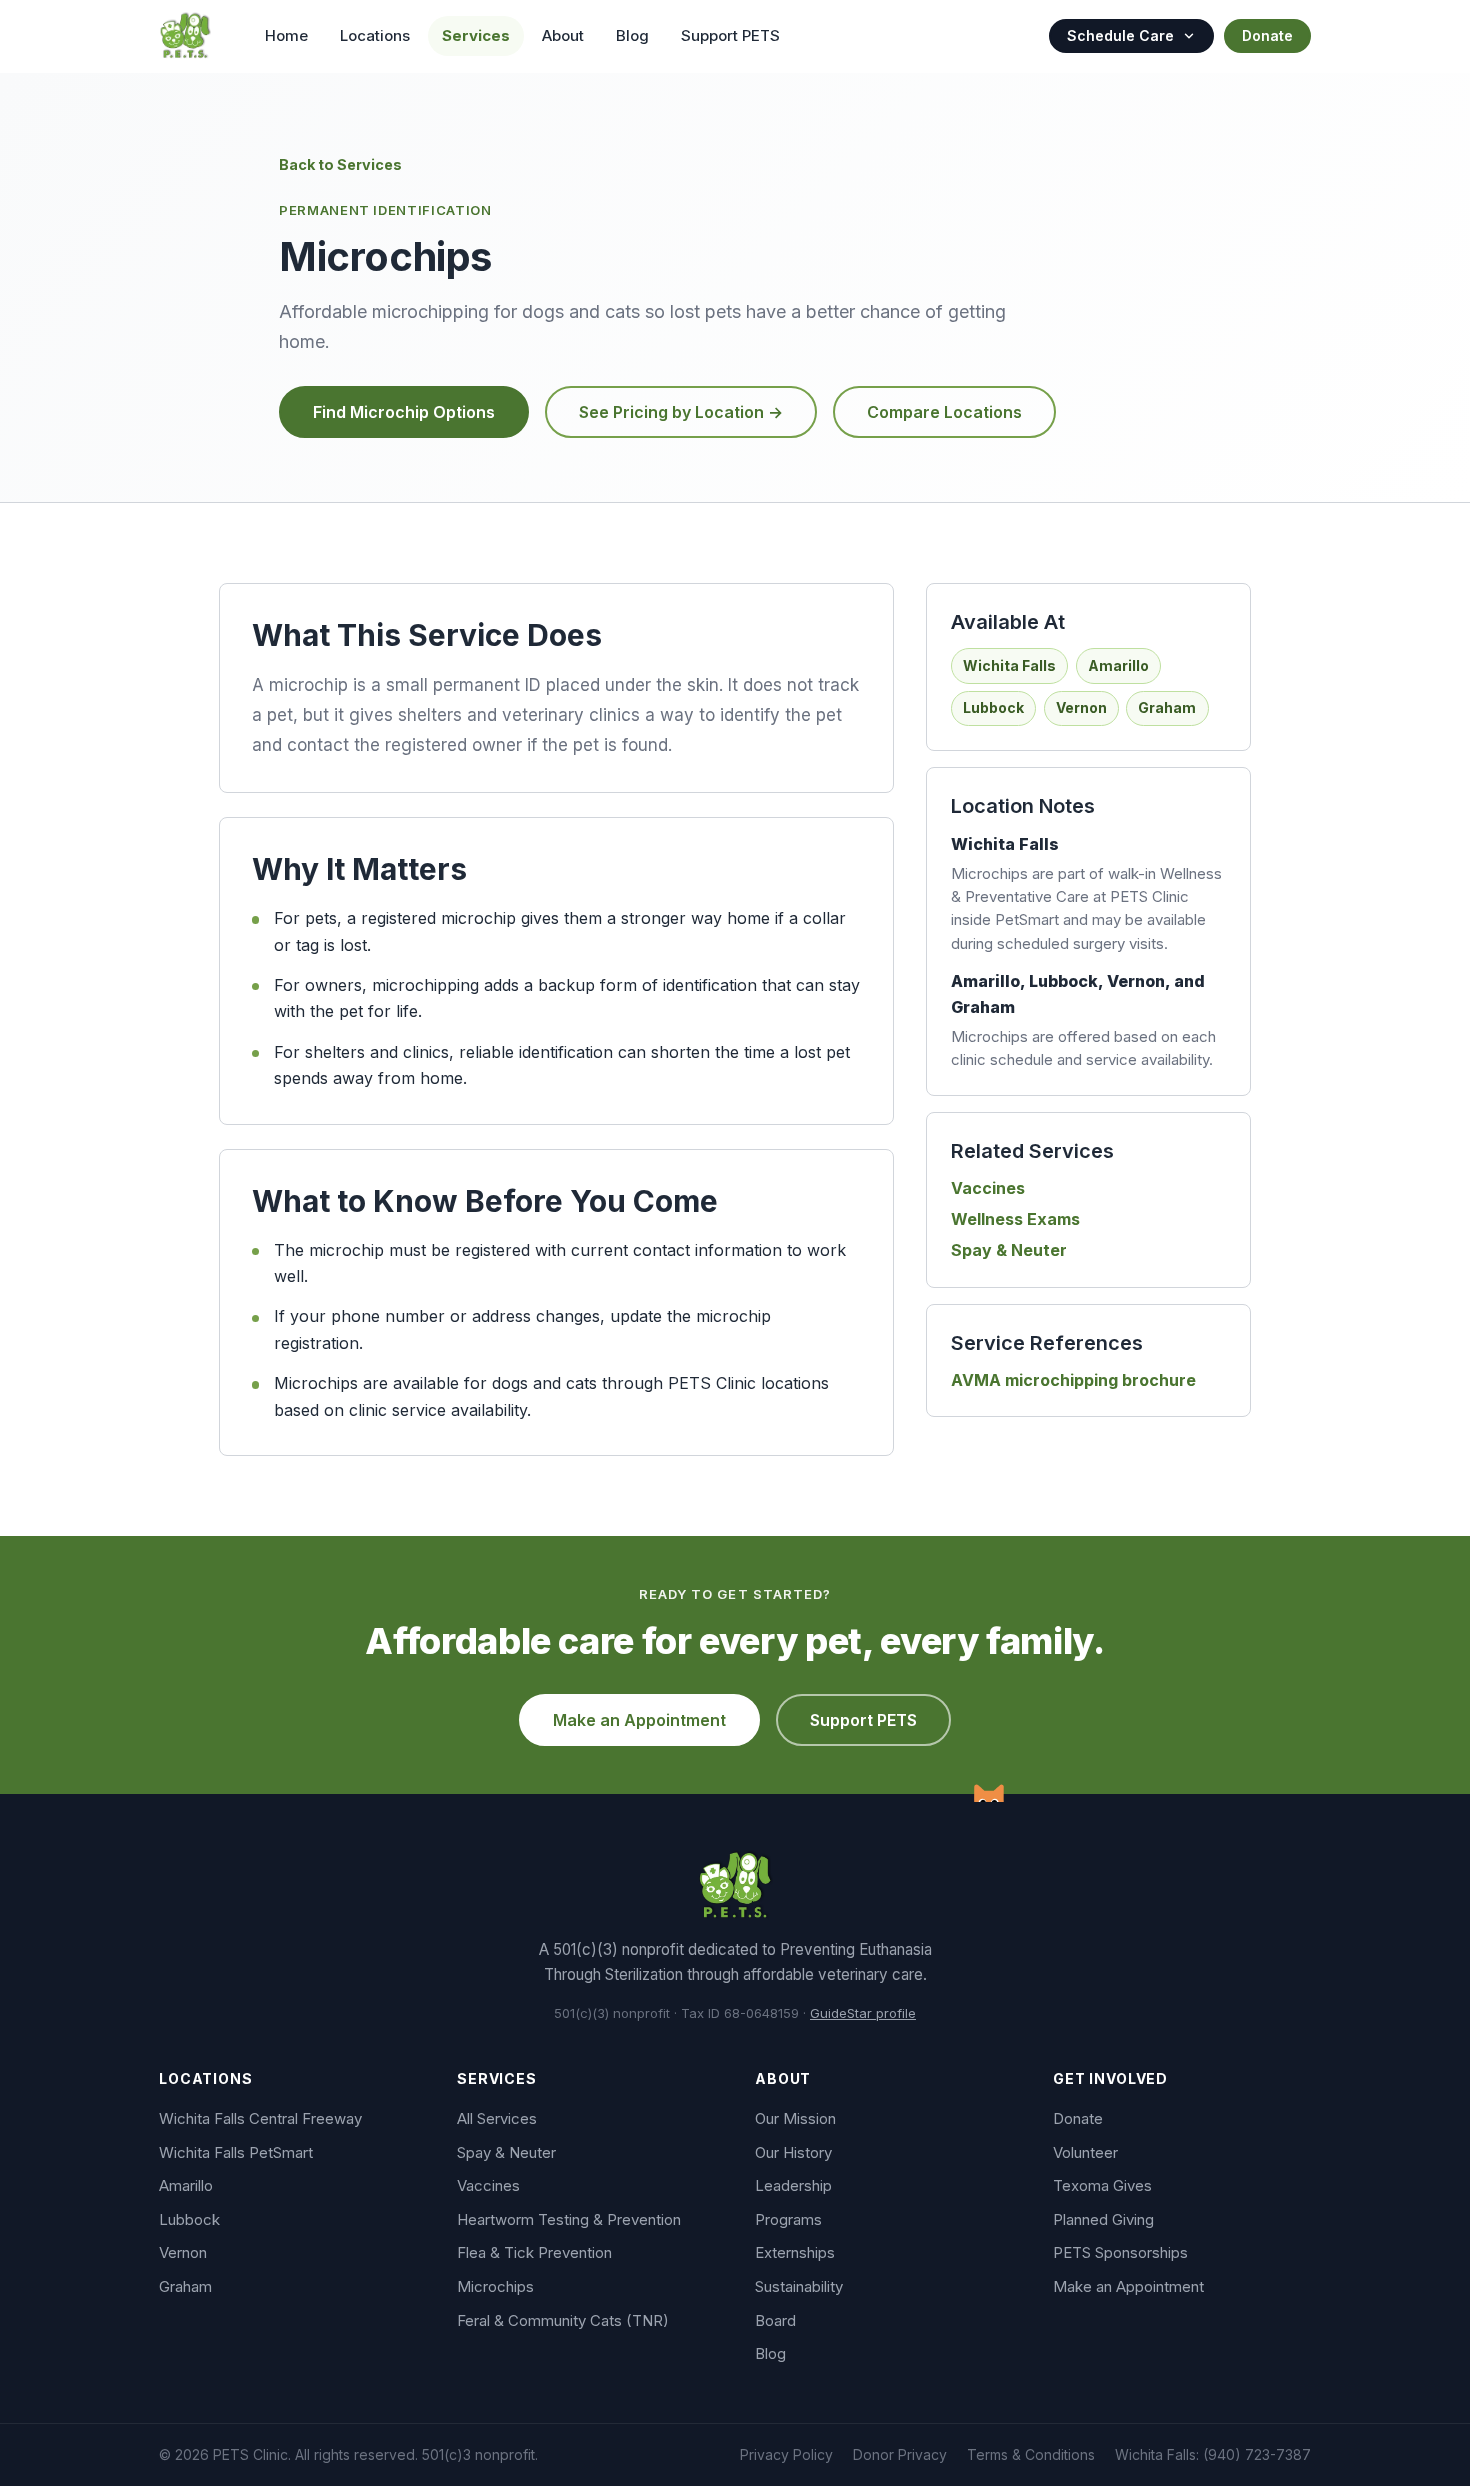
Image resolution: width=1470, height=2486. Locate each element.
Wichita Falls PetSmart (236, 2152)
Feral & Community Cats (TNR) (563, 2320)
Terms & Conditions (1031, 2454)
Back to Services (340, 164)
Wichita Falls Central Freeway (260, 2118)
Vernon (183, 2252)
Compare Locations (944, 412)
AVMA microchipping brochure (1073, 1380)
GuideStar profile (863, 2013)
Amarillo (186, 2185)
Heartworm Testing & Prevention (569, 2219)
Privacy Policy (786, 2454)
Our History (793, 2152)
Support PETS (730, 35)
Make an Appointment (639, 1720)
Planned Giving (1103, 2219)
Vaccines (988, 1188)
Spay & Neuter (1009, 1250)
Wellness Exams (1015, 1219)
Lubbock (189, 2219)
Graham (185, 2286)
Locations (375, 35)
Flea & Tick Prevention (534, 2252)
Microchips (495, 2286)
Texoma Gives (1102, 2185)
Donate (1267, 35)
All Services (497, 2118)
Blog (632, 35)
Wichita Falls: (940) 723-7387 (1213, 2454)
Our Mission (795, 2118)
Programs (788, 2219)
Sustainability (799, 2286)
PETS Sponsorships (1120, 2252)
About (563, 35)
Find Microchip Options (404, 412)
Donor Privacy (900, 2454)
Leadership (793, 2185)
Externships (795, 2252)
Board (775, 2320)
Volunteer (1085, 2152)
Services (476, 35)
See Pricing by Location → (681, 412)
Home (286, 35)
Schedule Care (1120, 35)
